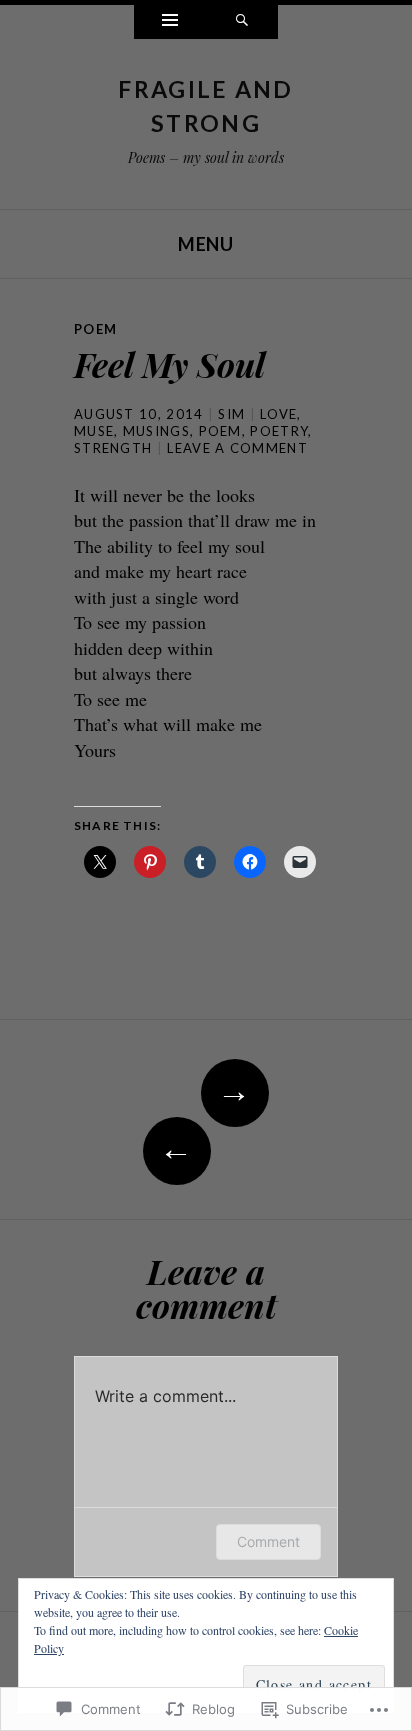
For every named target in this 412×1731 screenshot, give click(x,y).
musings (156, 431)
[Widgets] (170, 22)
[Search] (242, 22)
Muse (94, 431)
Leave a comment (237, 448)
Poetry (279, 431)
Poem (95, 329)
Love (278, 414)
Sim (231, 414)
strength (113, 448)
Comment (268, 1541)
